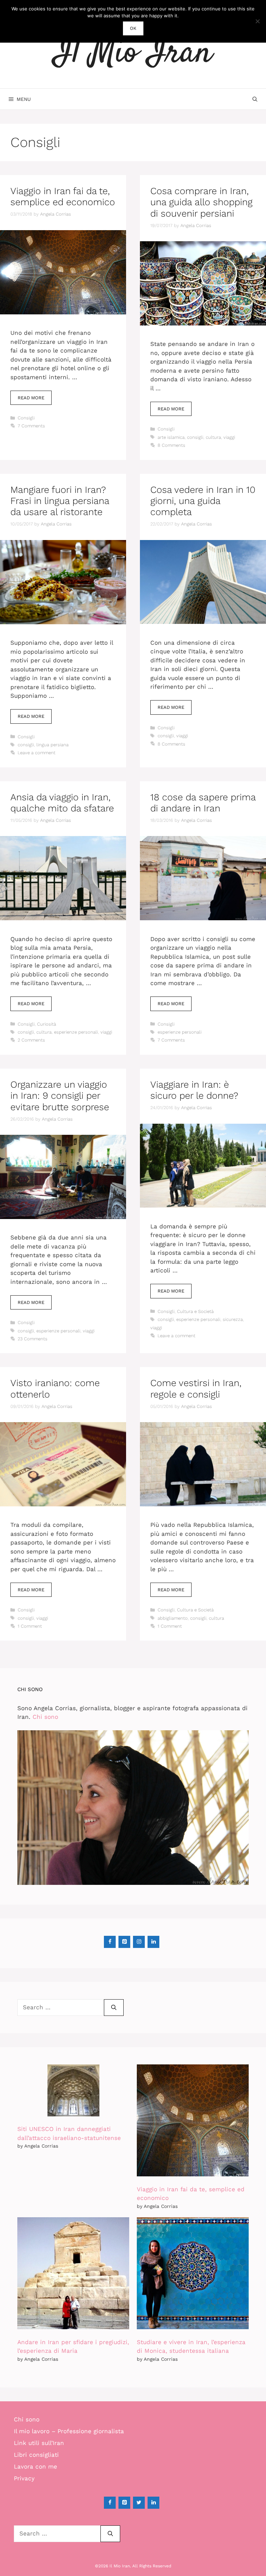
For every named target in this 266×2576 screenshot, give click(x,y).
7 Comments (31, 426)
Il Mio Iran (133, 54)
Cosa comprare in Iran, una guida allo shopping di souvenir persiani (201, 202)
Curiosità (47, 1024)
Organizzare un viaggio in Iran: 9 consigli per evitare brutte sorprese (60, 1096)
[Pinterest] (124, 1942)
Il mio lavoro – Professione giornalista (69, 2431)
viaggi (229, 437)
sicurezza (233, 1319)
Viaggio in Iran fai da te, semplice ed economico (63, 197)
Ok (133, 28)
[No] (257, 21)
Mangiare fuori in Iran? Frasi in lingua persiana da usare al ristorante (60, 501)
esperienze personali (76, 1032)
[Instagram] (139, 1942)
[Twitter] (139, 2503)
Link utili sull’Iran (39, 2443)
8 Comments (171, 445)
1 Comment (30, 1626)
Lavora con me (36, 2466)
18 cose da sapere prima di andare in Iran (203, 803)
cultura (213, 437)
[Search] (114, 2008)
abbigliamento (173, 1618)
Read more (31, 398)
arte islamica (171, 437)
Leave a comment (37, 753)
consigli (195, 437)
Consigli (26, 418)
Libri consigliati (36, 2455)
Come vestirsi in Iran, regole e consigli (196, 1389)
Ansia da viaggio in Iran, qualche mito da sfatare (62, 803)
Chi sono (45, 1717)
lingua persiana (52, 745)
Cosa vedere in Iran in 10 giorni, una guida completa (203, 501)
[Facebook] (110, 1942)
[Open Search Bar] (255, 99)
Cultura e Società (195, 1311)
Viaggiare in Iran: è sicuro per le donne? (194, 1090)
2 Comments (31, 1040)
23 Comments (33, 1339)
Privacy (24, 2478)
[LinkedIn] (153, 1942)
